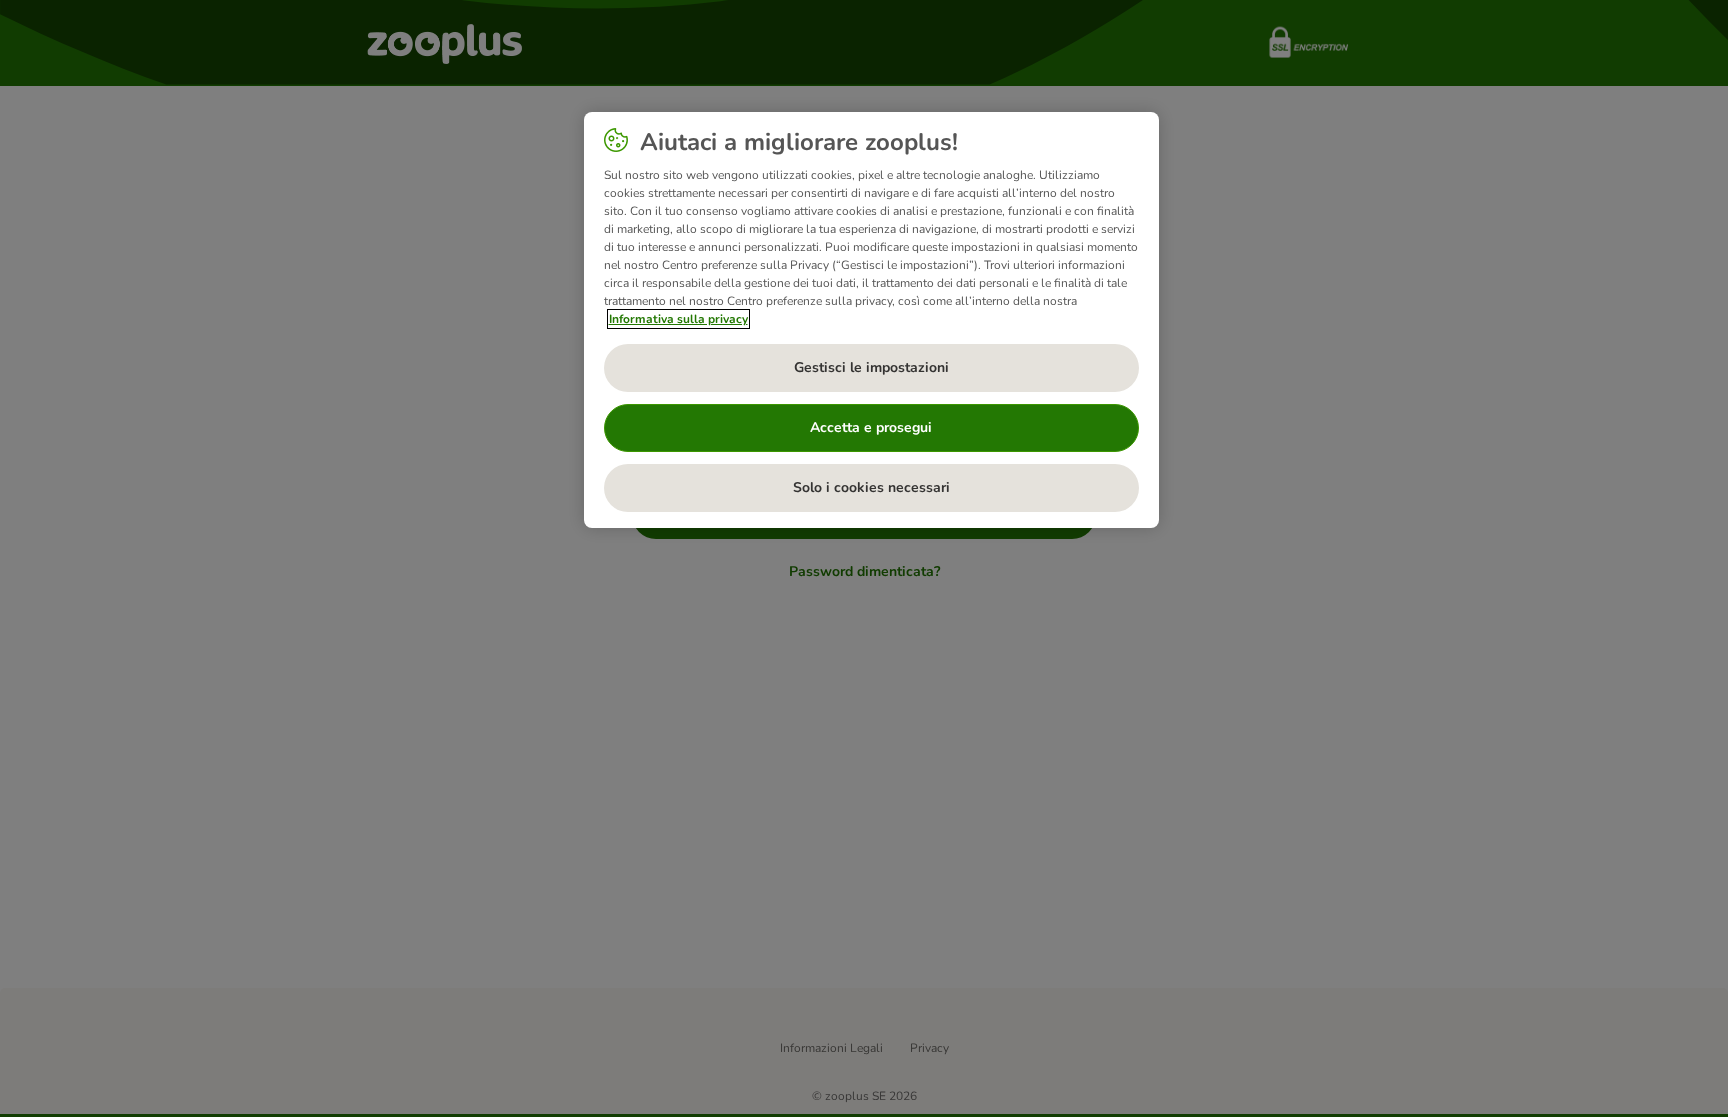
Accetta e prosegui (871, 427)
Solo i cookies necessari (871, 487)
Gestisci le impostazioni (871, 367)
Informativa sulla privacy (678, 319)
